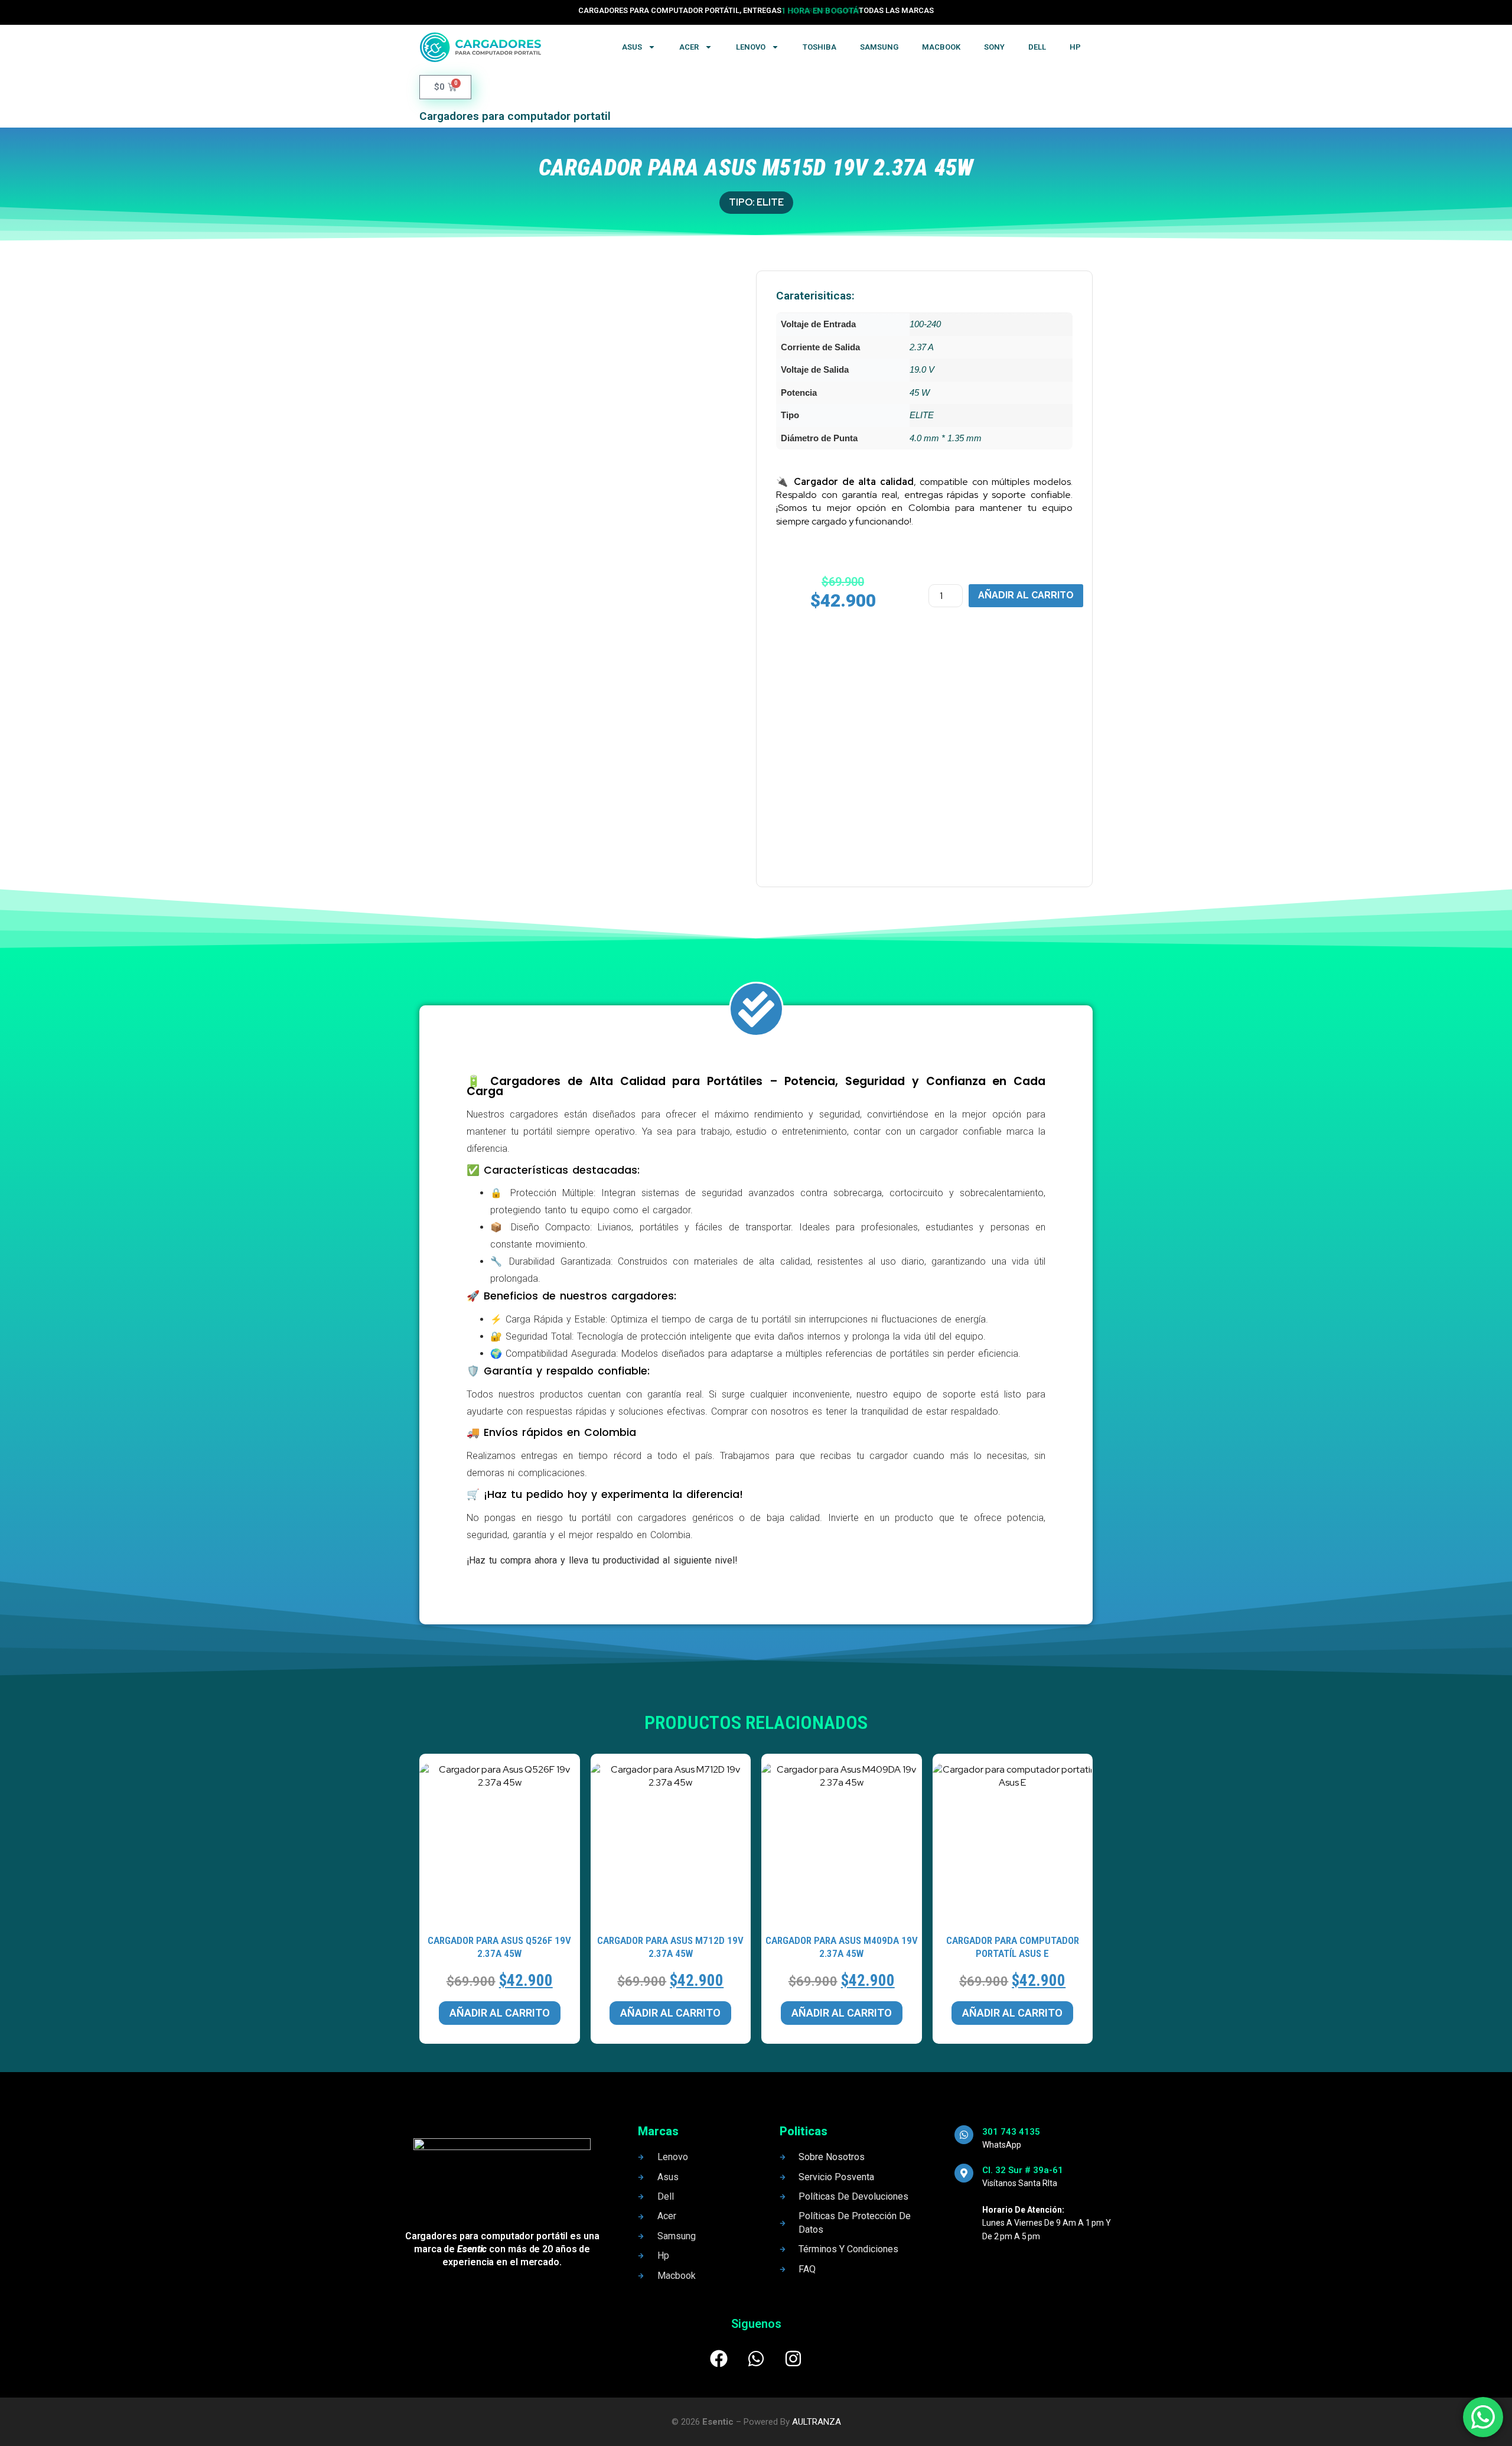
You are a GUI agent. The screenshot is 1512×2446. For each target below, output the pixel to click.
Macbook (941, 47)
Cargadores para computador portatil (515, 116)
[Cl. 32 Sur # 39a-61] (964, 2173)
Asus (632, 47)
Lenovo (751, 47)
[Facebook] (719, 2359)
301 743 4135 (1011, 2132)
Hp (1075, 47)
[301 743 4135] (964, 2135)
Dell (1037, 47)
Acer (689, 47)
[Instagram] (793, 2359)
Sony (994, 47)
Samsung (879, 47)
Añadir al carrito (1026, 595)
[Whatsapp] (756, 2359)
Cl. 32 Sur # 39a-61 (1023, 2170)
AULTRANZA (817, 2422)
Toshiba (819, 47)
